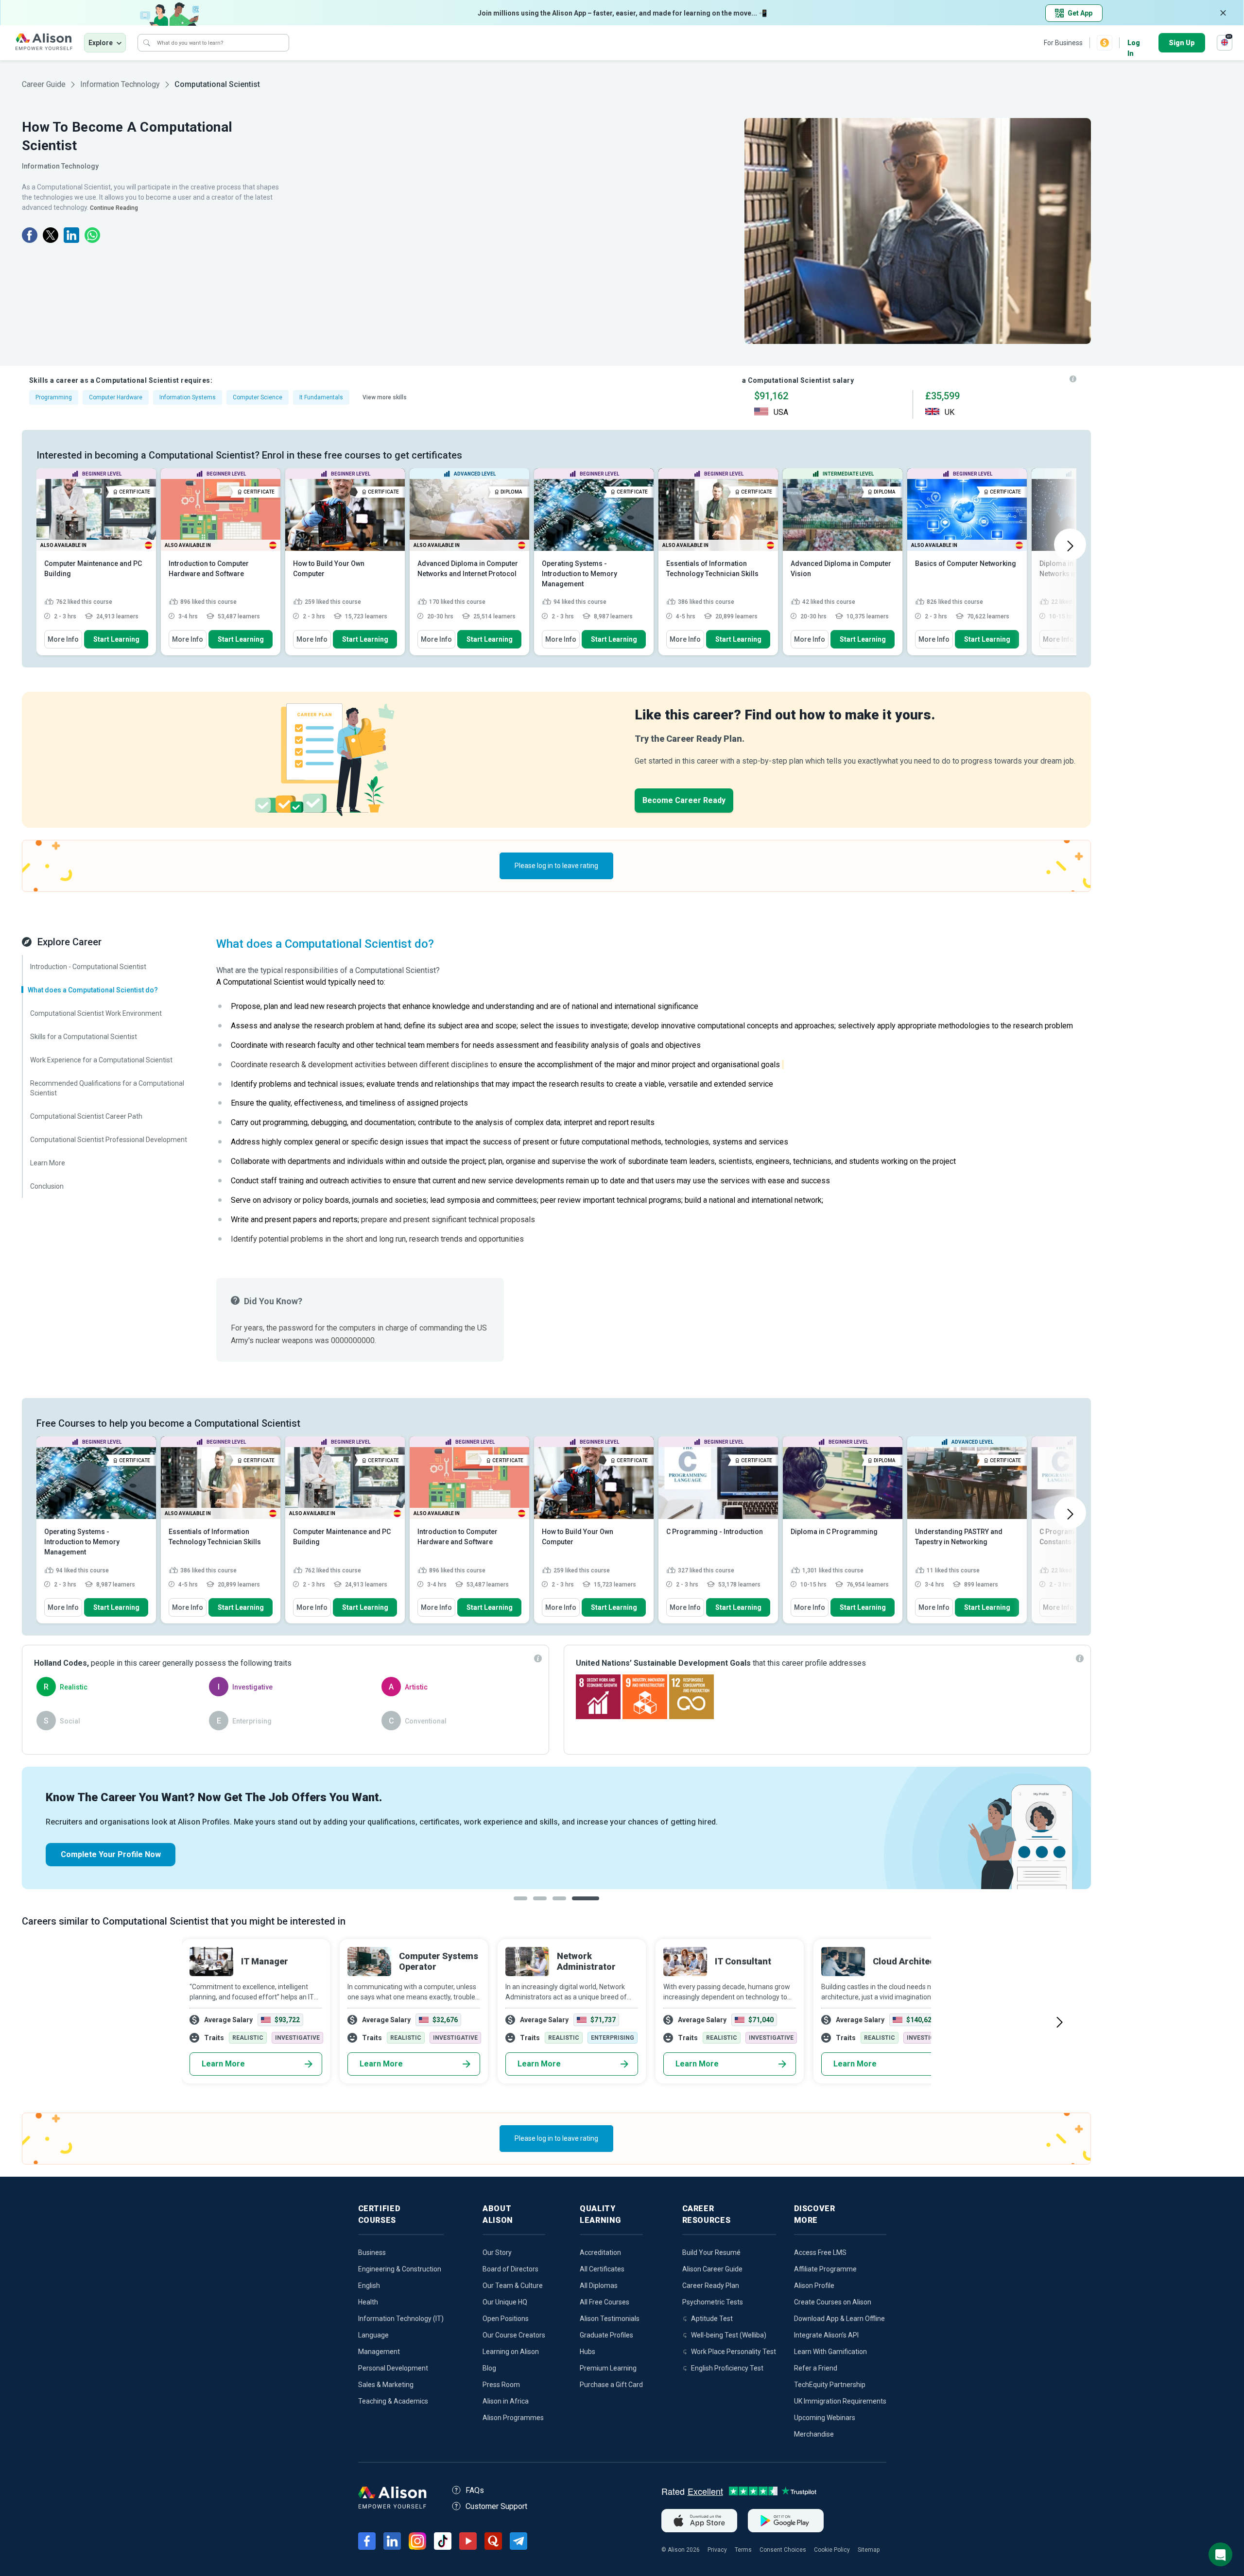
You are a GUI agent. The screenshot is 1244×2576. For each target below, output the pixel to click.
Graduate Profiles (606, 2335)
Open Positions (506, 2319)
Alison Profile (814, 2286)
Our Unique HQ (505, 2302)
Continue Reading (114, 208)
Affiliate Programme (825, 2269)
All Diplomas (599, 2286)
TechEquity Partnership (830, 2385)
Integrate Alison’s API (826, 2335)
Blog (489, 2368)
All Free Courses (605, 2302)
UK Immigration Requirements (840, 2401)
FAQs (475, 2490)
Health (368, 2302)
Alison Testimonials (610, 2319)
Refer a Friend (816, 2368)
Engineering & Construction (400, 2269)
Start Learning (116, 639)
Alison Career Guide (712, 2269)
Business (372, 2252)
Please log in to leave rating (556, 866)
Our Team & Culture (513, 2286)
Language (373, 2335)
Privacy (717, 2550)
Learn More (223, 2064)
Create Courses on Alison (833, 2302)
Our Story (497, 2252)
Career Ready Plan (711, 2286)
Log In (1134, 43)
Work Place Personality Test (734, 2352)
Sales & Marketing (386, 2385)
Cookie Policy (832, 2550)
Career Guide (44, 84)
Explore (101, 43)
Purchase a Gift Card (611, 2385)
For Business (1063, 43)
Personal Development (393, 2368)
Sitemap (869, 2550)
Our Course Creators (514, 2335)
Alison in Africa (506, 2401)
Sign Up (1182, 43)
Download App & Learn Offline (839, 2319)
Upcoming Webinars (825, 2418)
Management (379, 2352)
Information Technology (120, 84)
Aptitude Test (712, 2319)
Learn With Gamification (830, 2352)
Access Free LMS (820, 2252)
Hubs (587, 2352)
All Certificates (602, 2269)
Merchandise (814, 2434)
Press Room (501, 2385)
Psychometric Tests (713, 2302)
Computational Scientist (217, 84)
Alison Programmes (513, 2418)
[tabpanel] (556, 1828)
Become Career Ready (684, 800)
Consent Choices (783, 2550)
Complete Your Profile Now (111, 1854)
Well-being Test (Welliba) (729, 2335)
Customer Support (496, 2506)
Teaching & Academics (393, 2401)
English (369, 2286)
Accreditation (600, 2252)
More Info (63, 639)
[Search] (147, 43)
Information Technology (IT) (401, 2319)
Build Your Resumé (711, 2252)
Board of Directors (510, 2269)
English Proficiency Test (727, 2368)
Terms (743, 2550)
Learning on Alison (511, 2352)
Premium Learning (608, 2368)
